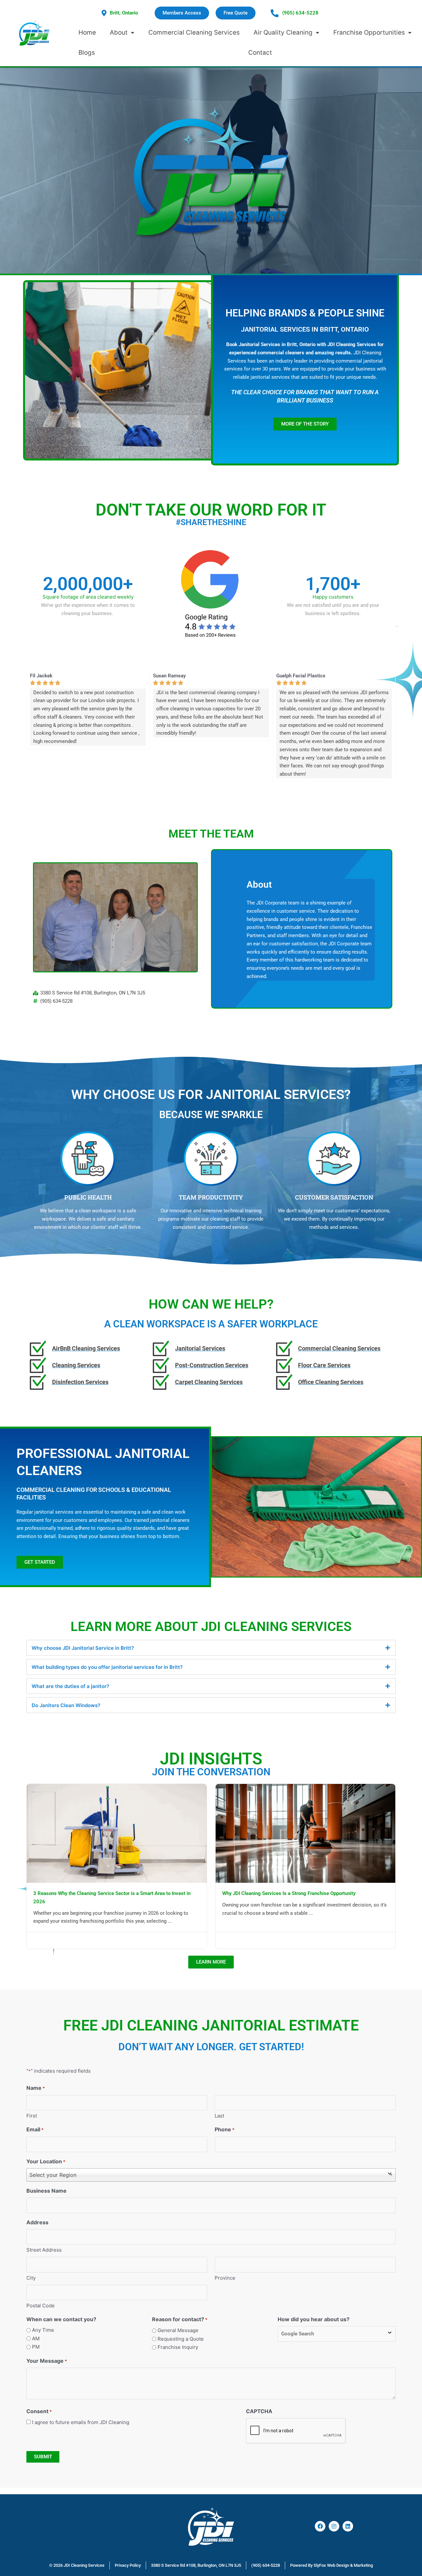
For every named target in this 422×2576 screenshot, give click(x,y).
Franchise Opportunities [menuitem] (369, 32)
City (31, 2278)
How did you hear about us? (314, 2319)
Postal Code (41, 2306)
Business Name (46, 2191)
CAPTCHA (259, 2411)
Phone (225, 2129)
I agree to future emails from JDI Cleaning (81, 2422)
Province (225, 2278)
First (32, 2116)
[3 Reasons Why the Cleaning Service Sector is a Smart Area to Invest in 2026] (117, 1833)
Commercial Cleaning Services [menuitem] (194, 32)
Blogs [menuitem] (87, 53)
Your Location (46, 2161)
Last (219, 2116)
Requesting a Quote (181, 2339)
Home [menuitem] (87, 32)
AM (36, 2339)
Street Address (44, 2250)
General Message (178, 2330)
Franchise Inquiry (178, 2347)
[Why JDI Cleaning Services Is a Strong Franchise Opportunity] (306, 1833)
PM (36, 2347)
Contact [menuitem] (260, 53)
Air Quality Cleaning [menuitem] (283, 32)
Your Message (47, 2361)
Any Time (43, 2330)
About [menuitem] (119, 32)
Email (35, 2129)
